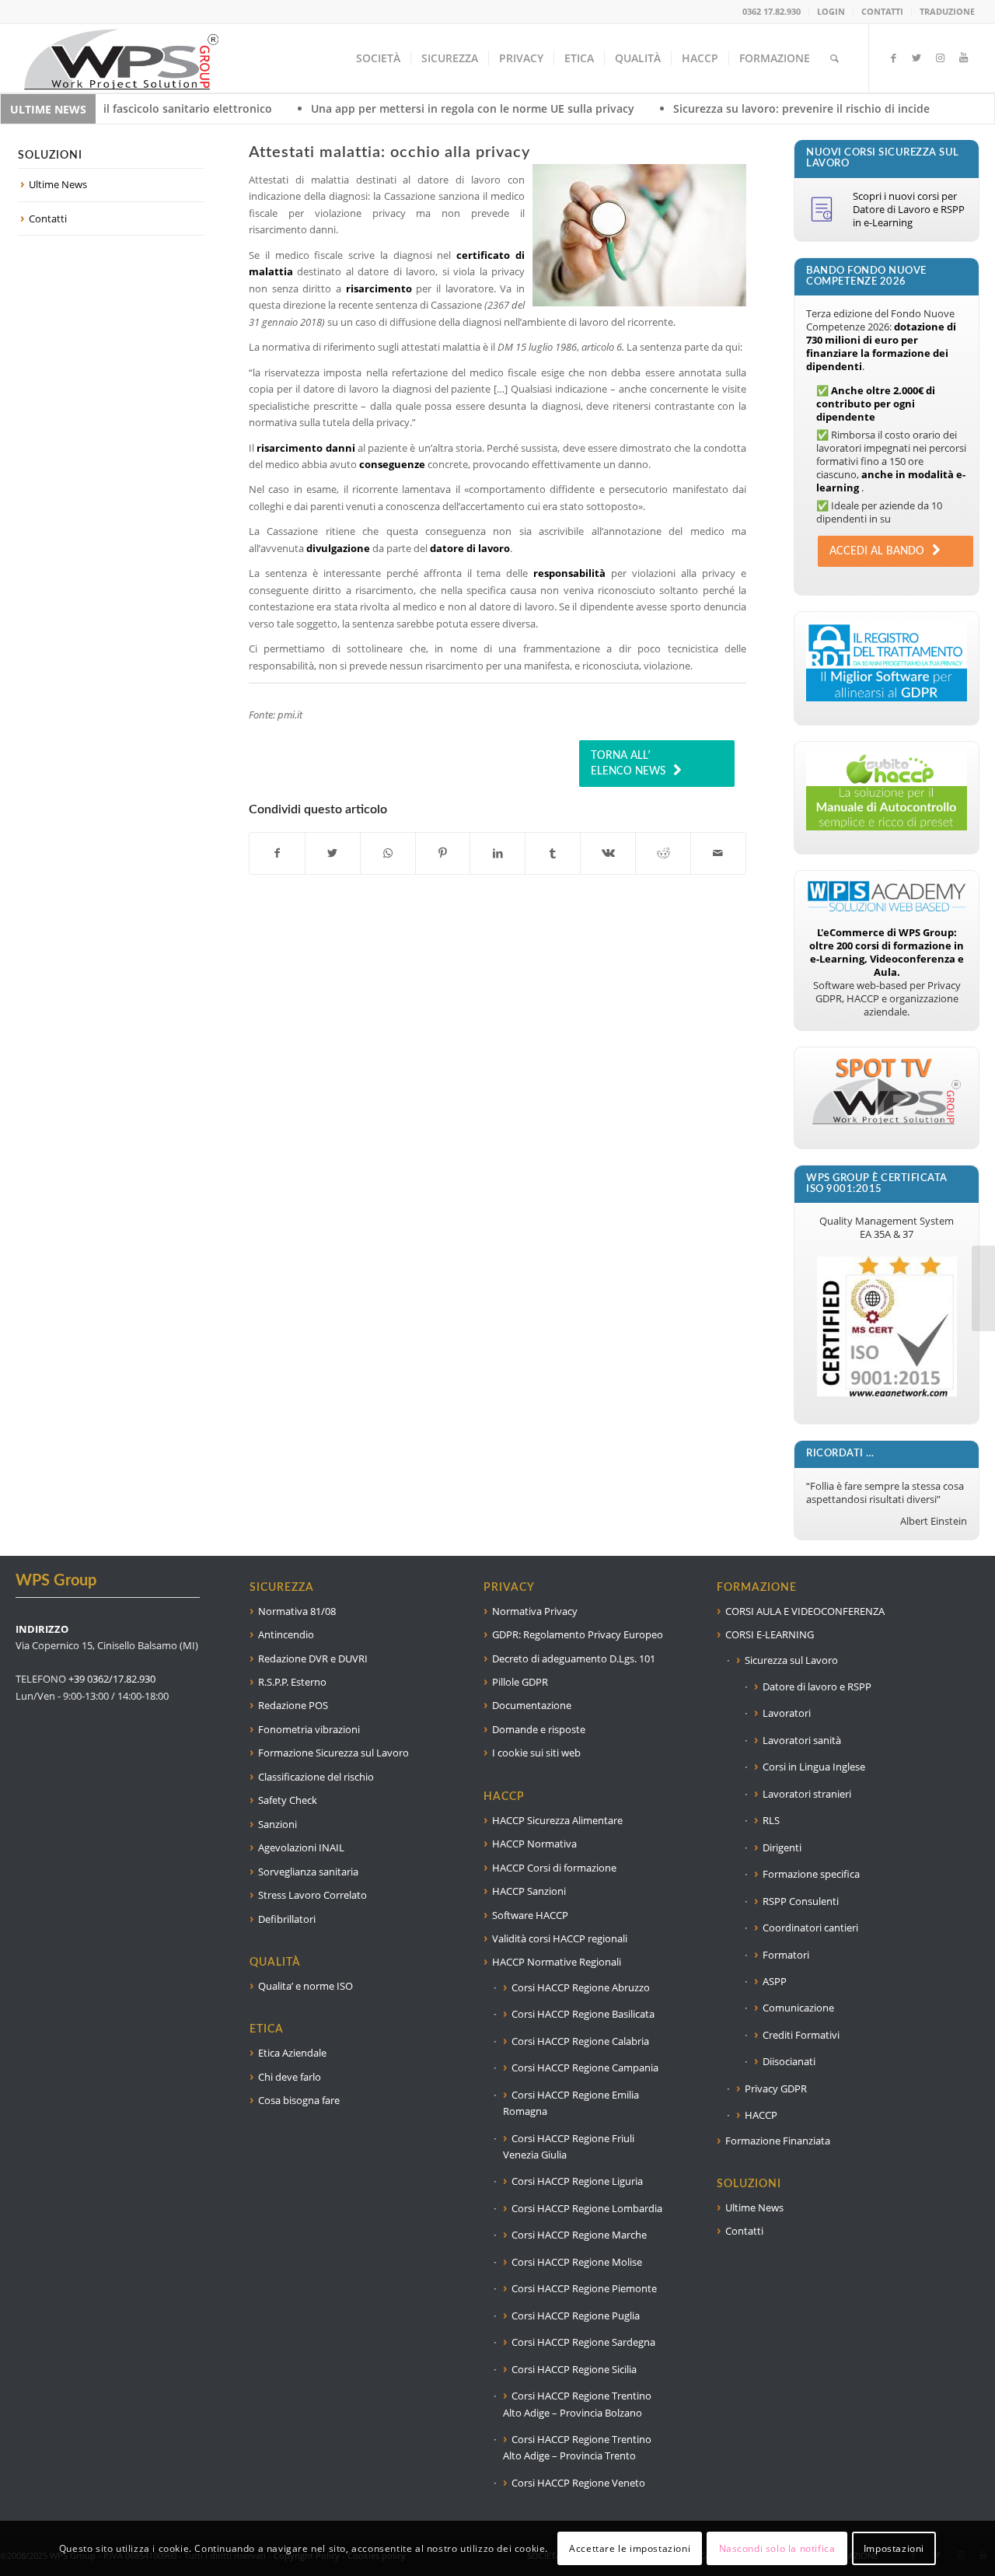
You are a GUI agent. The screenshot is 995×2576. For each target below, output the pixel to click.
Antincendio (286, 1634)
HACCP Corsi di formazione (554, 1868)
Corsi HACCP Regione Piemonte (584, 2288)
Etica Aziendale (292, 2053)
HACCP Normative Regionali (557, 1962)
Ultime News (58, 184)
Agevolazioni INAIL (301, 1847)
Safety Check (288, 1800)
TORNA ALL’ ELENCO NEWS (628, 764)
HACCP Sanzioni (529, 1891)
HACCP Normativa (534, 1844)
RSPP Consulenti (801, 1901)
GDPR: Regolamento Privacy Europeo (578, 1634)
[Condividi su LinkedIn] (497, 853)
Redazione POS (293, 1705)
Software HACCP (530, 1915)
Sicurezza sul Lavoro (791, 1660)
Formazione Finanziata (778, 2141)
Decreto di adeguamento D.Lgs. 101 (574, 1658)
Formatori (786, 1955)
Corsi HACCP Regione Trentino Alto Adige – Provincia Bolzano (577, 2404)
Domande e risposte (539, 1729)
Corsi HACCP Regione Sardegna (583, 2342)
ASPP (775, 1981)
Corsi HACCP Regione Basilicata (583, 2014)
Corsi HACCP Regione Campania (585, 2067)
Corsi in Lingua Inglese (814, 1767)
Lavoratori (787, 1713)
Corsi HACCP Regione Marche (579, 2235)
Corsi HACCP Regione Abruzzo (581, 1987)
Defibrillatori (287, 1919)
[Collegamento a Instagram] (940, 58)
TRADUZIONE (947, 11)
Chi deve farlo (290, 2077)
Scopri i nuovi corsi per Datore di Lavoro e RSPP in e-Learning (909, 209)
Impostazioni (894, 2548)
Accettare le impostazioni (630, 2548)
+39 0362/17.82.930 (112, 1679)
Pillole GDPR (520, 1682)
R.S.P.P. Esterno (292, 1682)
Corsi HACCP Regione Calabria (580, 2041)
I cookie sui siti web (536, 1753)
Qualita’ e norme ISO (305, 1986)
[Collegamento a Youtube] (963, 58)
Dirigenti (782, 1847)
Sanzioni (278, 1824)
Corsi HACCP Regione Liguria (577, 2181)
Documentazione (532, 1705)
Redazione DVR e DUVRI (313, 1658)
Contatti (48, 218)
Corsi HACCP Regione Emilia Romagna (571, 2103)
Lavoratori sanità (802, 1740)
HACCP (761, 2115)
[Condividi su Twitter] (333, 853)
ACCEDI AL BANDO (877, 551)
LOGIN (831, 11)
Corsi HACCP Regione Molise (577, 2262)
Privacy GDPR (776, 2088)
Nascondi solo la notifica (777, 2548)
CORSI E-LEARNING (770, 1634)
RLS (771, 1820)
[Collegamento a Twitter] (916, 58)
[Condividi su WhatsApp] (388, 853)
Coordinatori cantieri (810, 1928)
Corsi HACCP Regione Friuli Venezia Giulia (569, 2146)
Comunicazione (798, 2008)
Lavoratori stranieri (807, 1794)
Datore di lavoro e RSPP (817, 1686)
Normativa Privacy (535, 1611)
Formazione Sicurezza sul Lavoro (333, 1753)
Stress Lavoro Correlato (312, 1895)
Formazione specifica (811, 1874)
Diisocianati (789, 2061)
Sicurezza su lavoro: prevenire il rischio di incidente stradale (715, 108)
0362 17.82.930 (772, 11)
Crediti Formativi (801, 2035)
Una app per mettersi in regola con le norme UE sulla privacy (354, 108)
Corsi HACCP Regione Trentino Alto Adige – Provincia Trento (577, 2447)
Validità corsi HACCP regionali (560, 1938)
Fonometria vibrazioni (309, 1729)
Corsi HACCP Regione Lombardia (587, 2208)
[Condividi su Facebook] (277, 853)
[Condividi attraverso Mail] (718, 853)
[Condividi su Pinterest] (443, 853)
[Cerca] (834, 58)
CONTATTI (882, 11)
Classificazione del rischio (316, 1777)
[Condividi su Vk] (608, 853)
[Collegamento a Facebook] (893, 58)
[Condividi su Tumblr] (553, 853)
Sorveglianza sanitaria (308, 1872)
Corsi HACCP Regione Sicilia (574, 2369)
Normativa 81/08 (297, 1611)
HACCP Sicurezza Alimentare (557, 1820)
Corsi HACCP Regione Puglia (576, 2316)
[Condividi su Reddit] (663, 853)
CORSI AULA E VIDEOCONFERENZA (805, 1611)
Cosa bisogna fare (299, 2100)
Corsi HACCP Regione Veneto (578, 2483)
